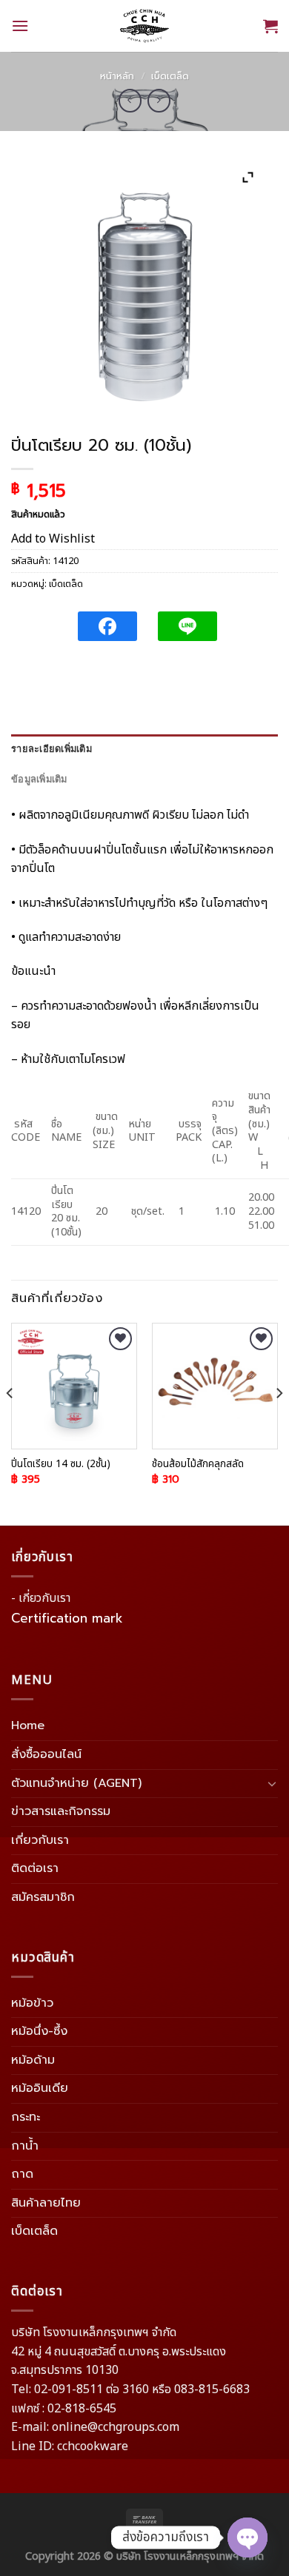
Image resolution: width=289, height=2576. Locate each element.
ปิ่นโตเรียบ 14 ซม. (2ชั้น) (61, 1465)
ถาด (22, 2174)
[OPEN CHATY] (248, 2538)
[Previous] (10, 1423)
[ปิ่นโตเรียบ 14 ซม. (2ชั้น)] (74, 1386)
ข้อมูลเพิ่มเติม (39, 779)
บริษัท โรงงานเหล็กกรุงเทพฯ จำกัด (190, 2556)
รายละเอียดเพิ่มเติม (52, 749)
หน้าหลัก (117, 76)
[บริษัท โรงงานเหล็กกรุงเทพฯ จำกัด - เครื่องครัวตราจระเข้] (144, 26)
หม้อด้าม (33, 2060)
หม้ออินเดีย (40, 2088)
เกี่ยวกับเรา (40, 1840)
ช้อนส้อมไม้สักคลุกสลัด (198, 1465)
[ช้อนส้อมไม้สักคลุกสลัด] (215, 1386)
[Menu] (20, 26)
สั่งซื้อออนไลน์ (46, 1754)
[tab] (144, 749)
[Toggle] (272, 1783)
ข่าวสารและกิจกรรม (61, 1811)
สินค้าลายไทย (46, 2203)
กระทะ (26, 2117)
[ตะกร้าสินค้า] (270, 26)
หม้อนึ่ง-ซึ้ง (39, 2031)
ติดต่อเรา (35, 1868)
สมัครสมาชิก (43, 1897)
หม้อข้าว (32, 2003)
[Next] (279, 1423)
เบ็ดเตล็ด (170, 76)
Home (28, 1725)
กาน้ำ (25, 2146)
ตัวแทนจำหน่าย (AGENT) (76, 1783)
